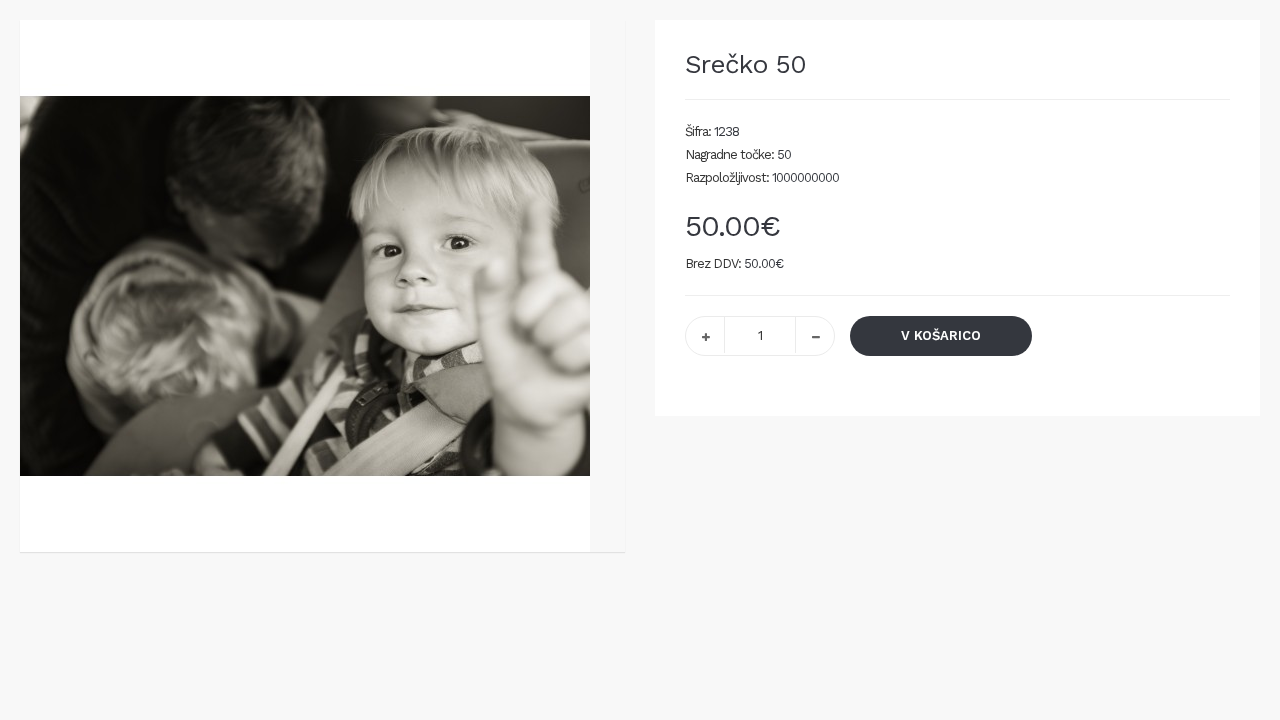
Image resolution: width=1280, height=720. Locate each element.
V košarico (941, 335)
